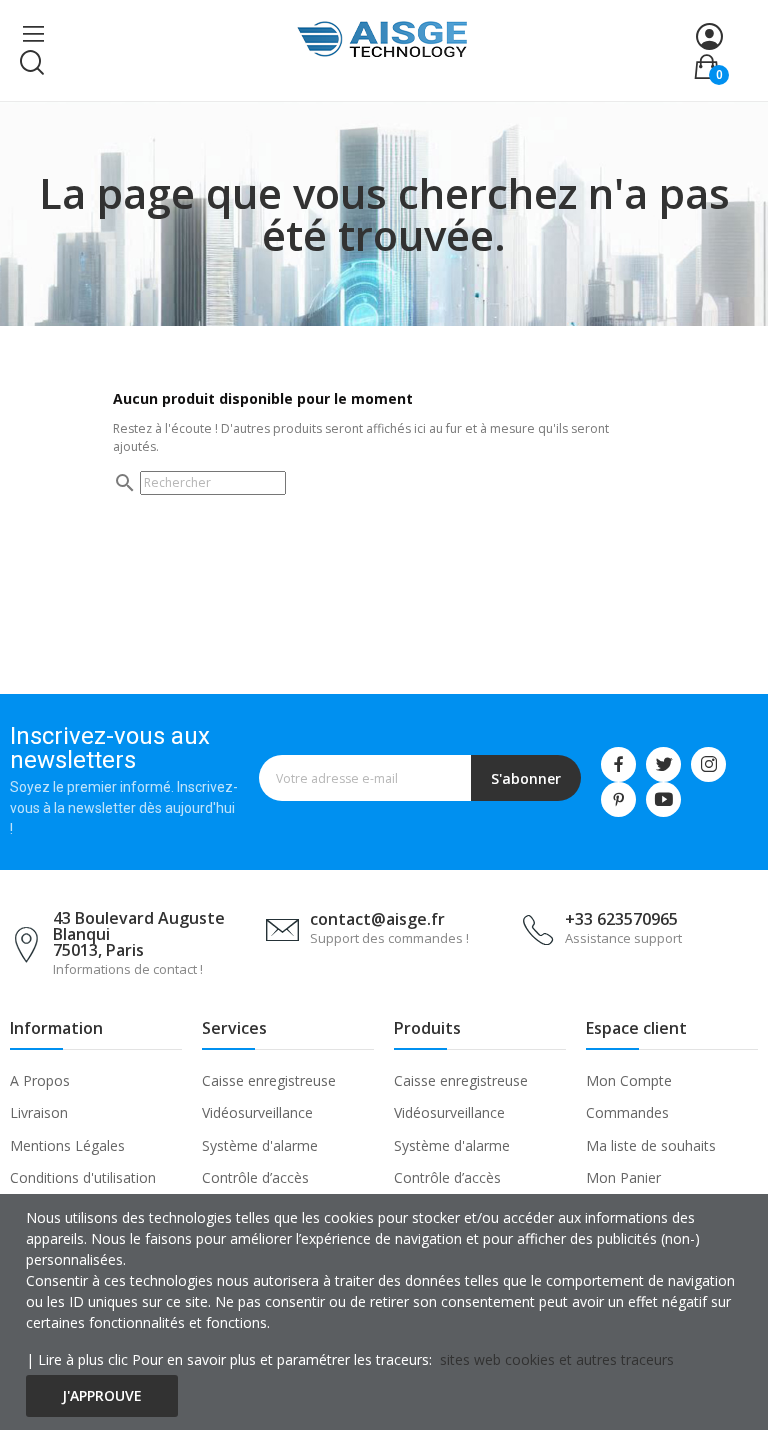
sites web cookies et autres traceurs (557, 1359)
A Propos (40, 1080)
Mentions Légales (67, 1145)
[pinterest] (618, 799)
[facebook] (618, 764)
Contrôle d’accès (255, 1177)
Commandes (627, 1112)
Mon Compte (629, 1080)
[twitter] (663, 764)
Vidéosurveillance (257, 1112)
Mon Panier (623, 1177)
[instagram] (708, 764)
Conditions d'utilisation (83, 1177)
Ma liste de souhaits (651, 1145)
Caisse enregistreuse (269, 1080)
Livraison (39, 1112)
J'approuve (102, 1395)
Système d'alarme (260, 1145)
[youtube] (663, 799)
